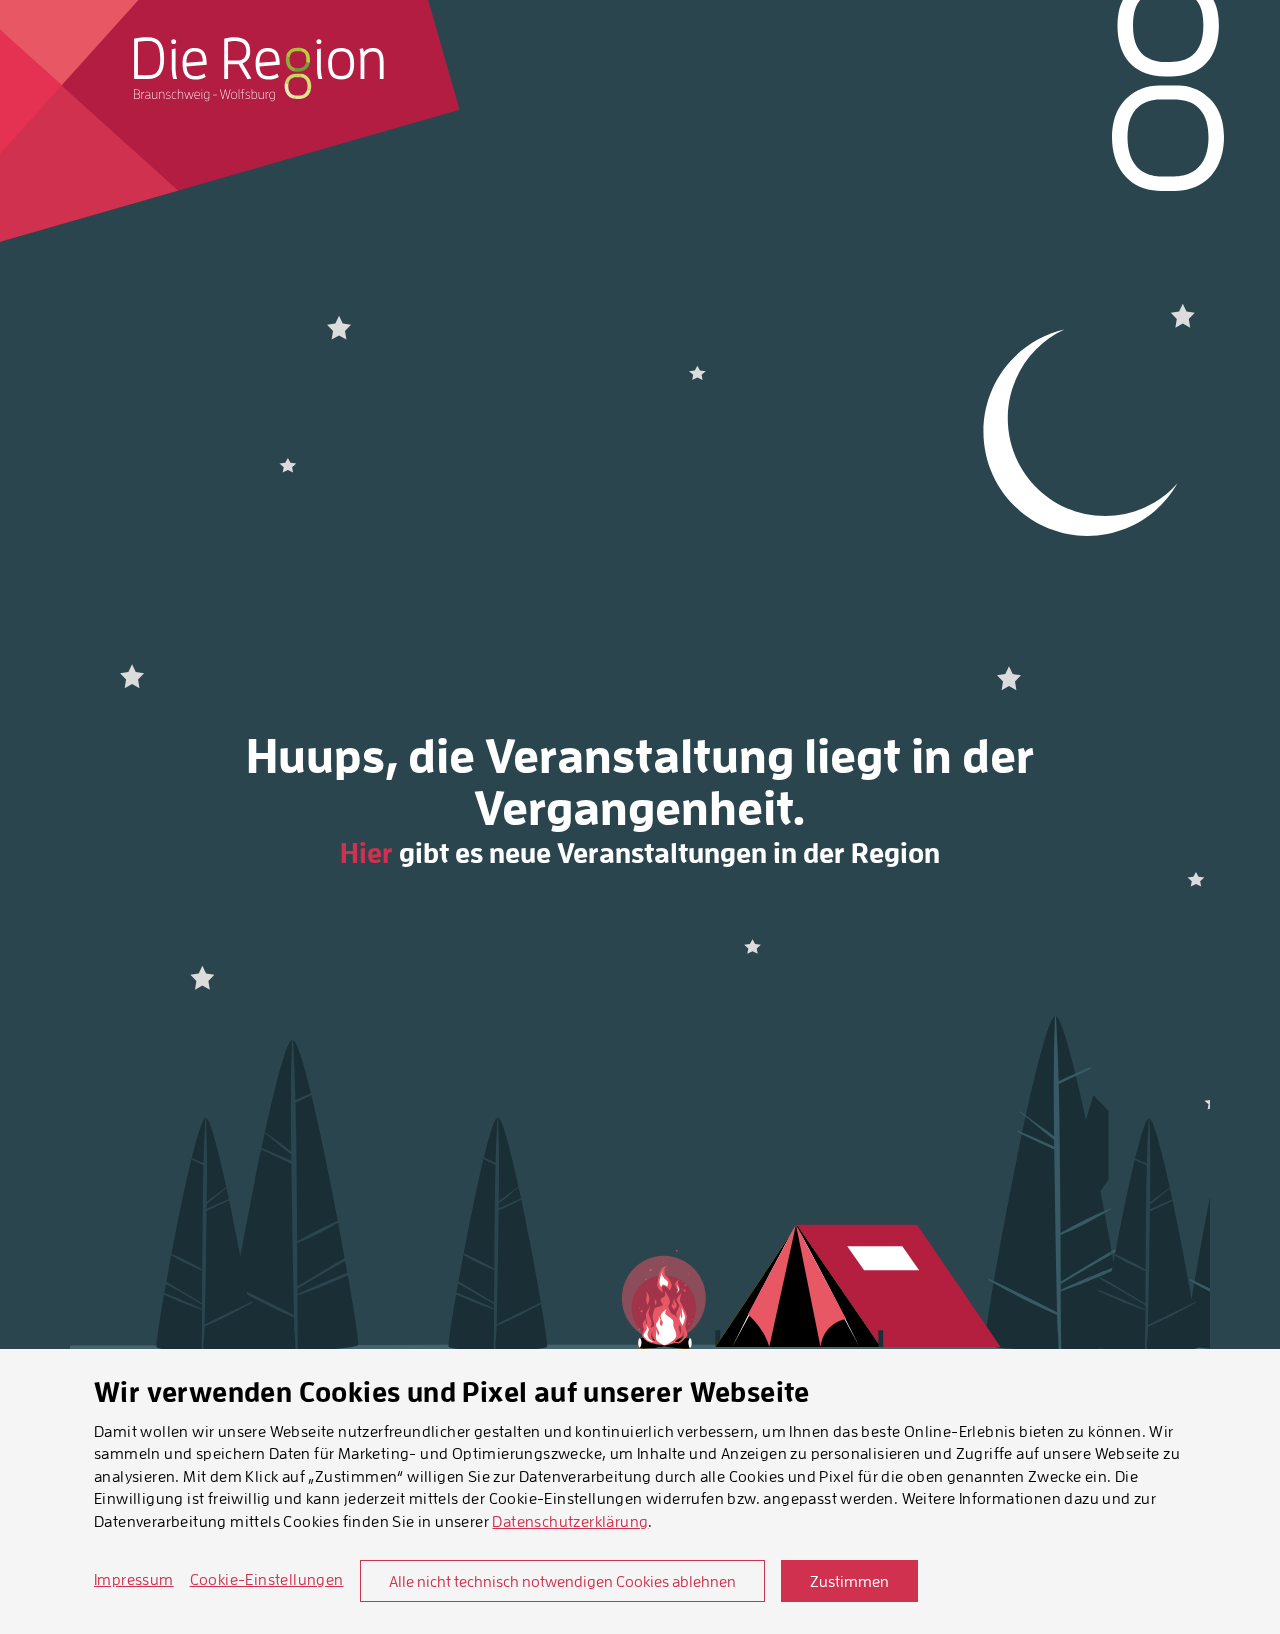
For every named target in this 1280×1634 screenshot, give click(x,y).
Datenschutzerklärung (570, 1521)
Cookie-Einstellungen (267, 1579)
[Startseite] (259, 69)
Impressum (134, 1579)
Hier (366, 853)
